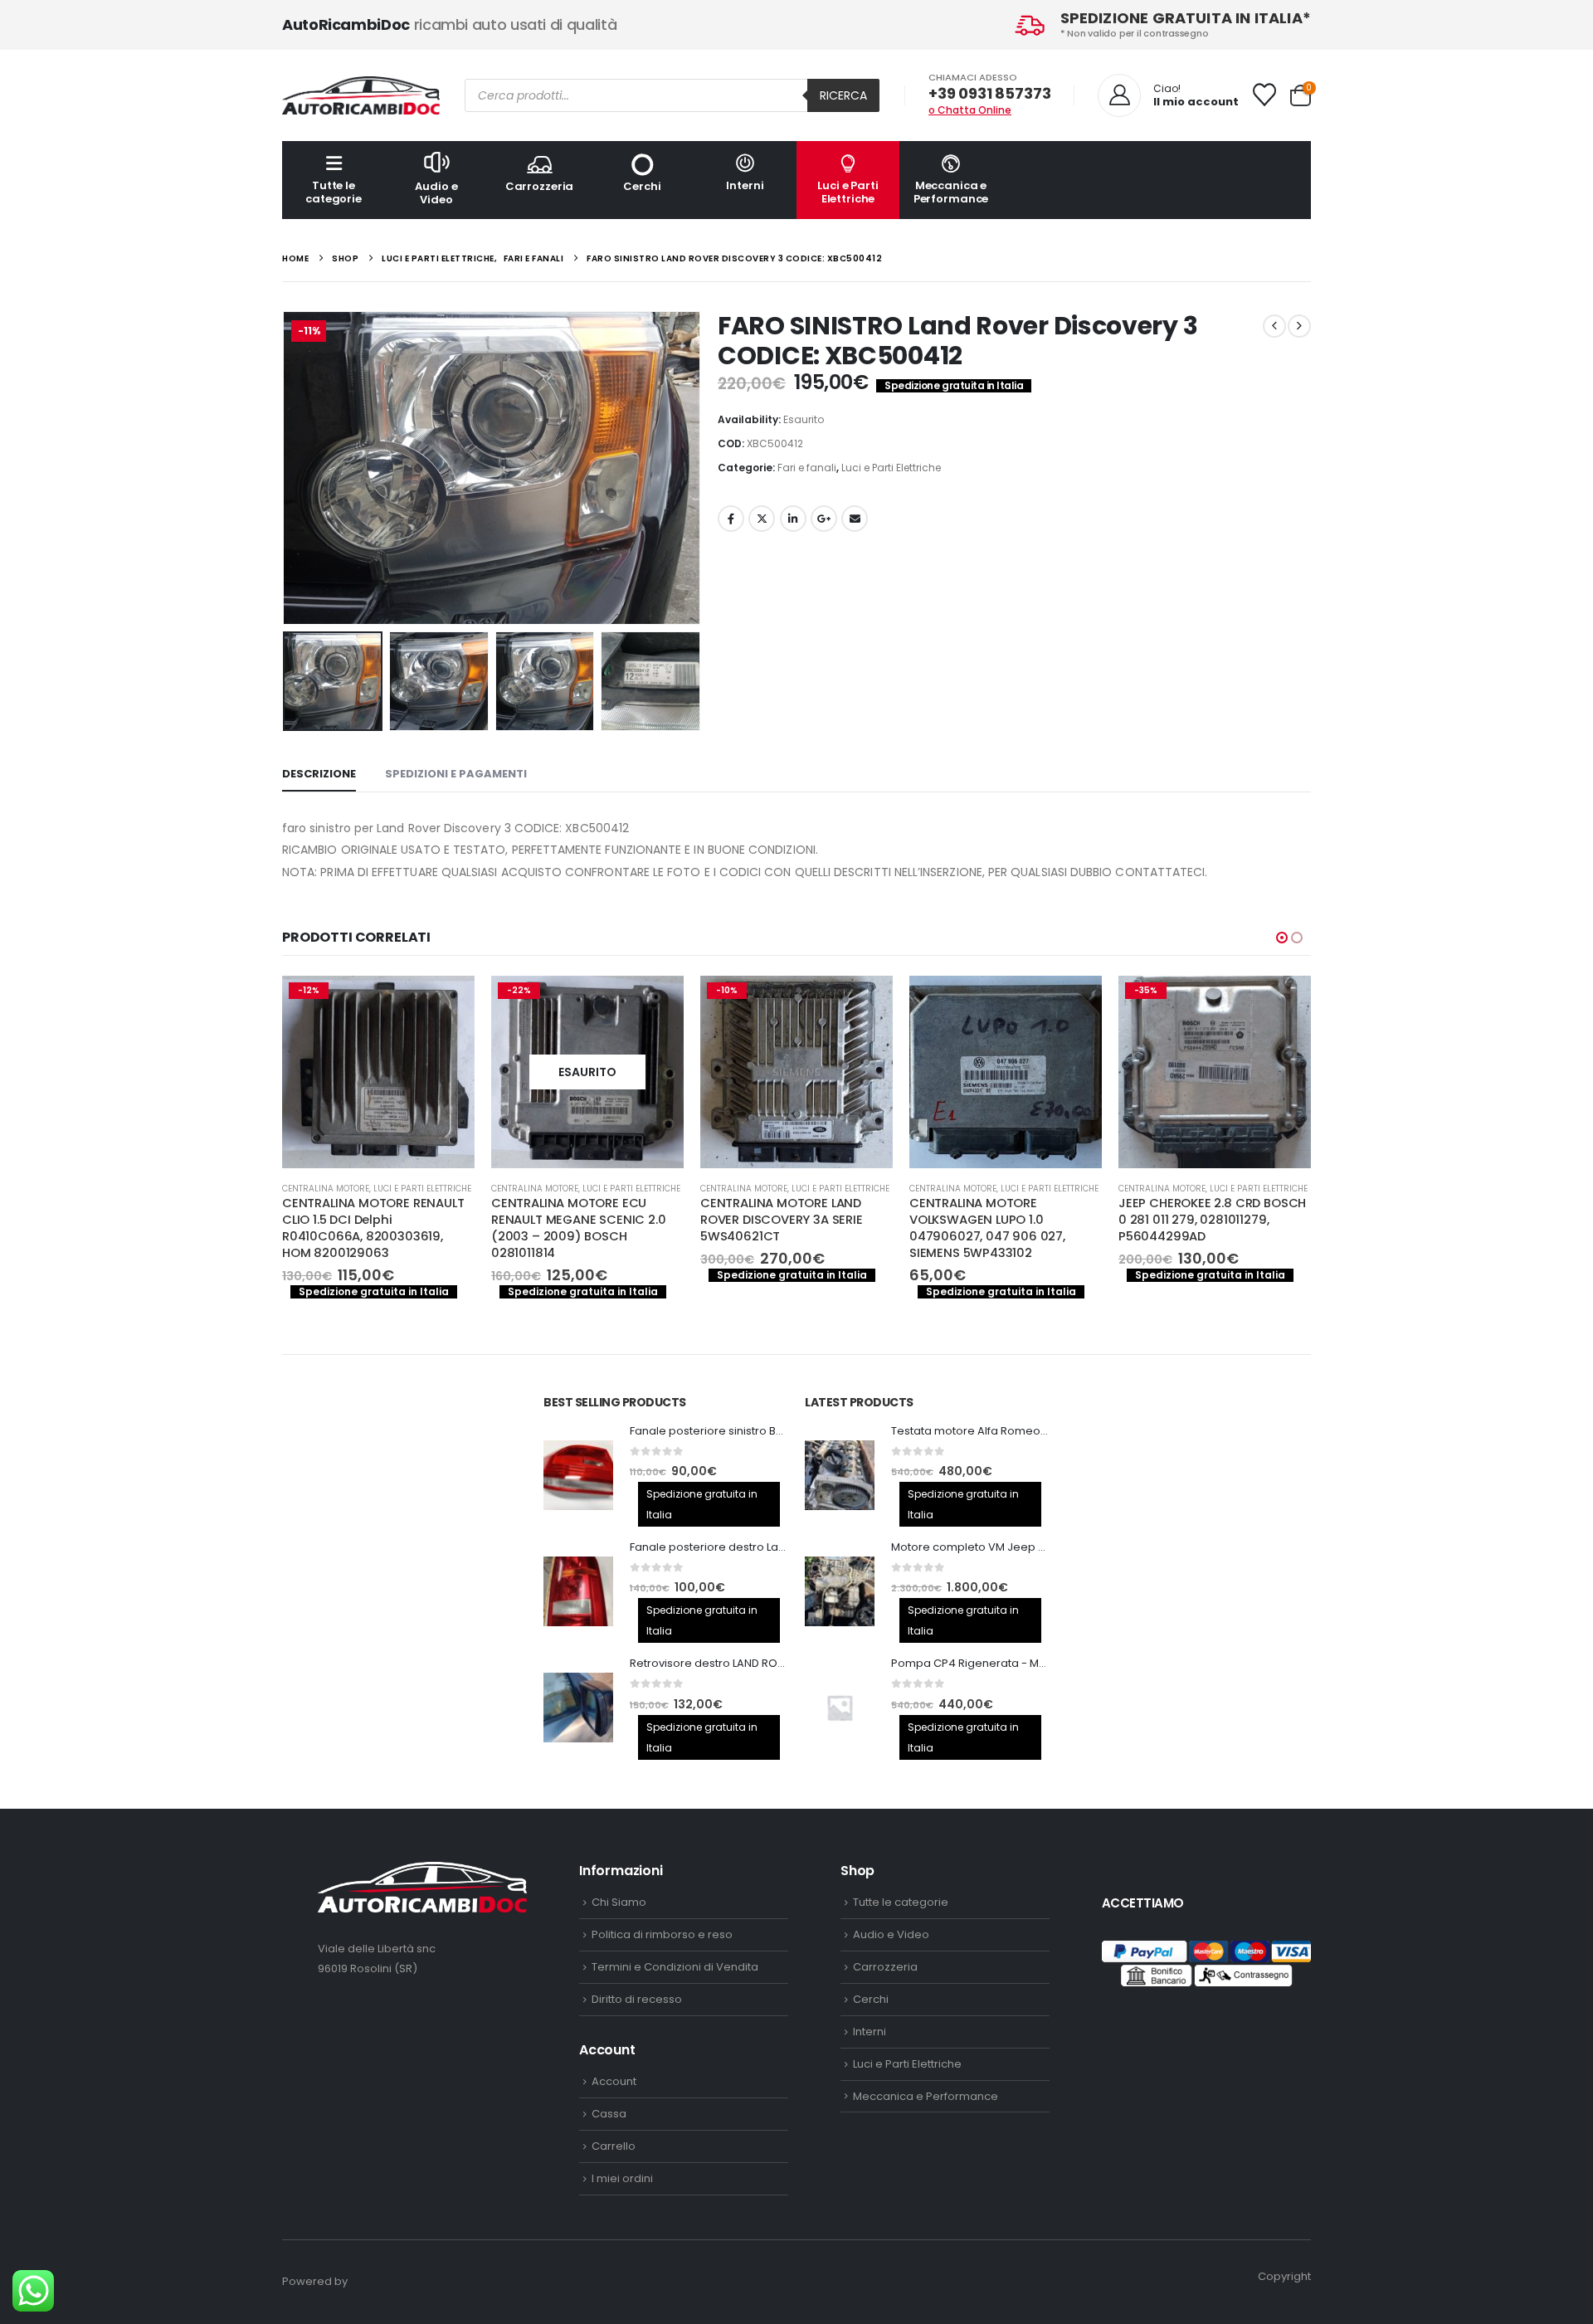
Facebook (731, 519)
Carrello (614, 2146)
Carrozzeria (540, 186)
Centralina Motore (326, 1189)
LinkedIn (793, 519)
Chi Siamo (619, 1902)
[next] (1299, 326)
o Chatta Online (970, 110)
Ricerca (843, 95)
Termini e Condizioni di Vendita (675, 1967)
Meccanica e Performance (951, 192)
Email (855, 519)
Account (614, 2081)
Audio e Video (436, 193)
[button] (286, 468)
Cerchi (642, 186)
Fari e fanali (807, 468)
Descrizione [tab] (319, 774)
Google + (824, 519)
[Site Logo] (361, 95)
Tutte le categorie (334, 192)
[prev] (1274, 326)
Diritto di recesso (637, 1999)
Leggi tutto (447, 1003)
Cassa (609, 2114)
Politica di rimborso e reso (662, 1934)
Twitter (762, 519)
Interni (745, 185)
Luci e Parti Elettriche (848, 192)
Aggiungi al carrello (656, 1003)
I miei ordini (622, 2178)
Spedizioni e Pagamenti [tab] (456, 774)
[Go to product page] (796, 1072)
